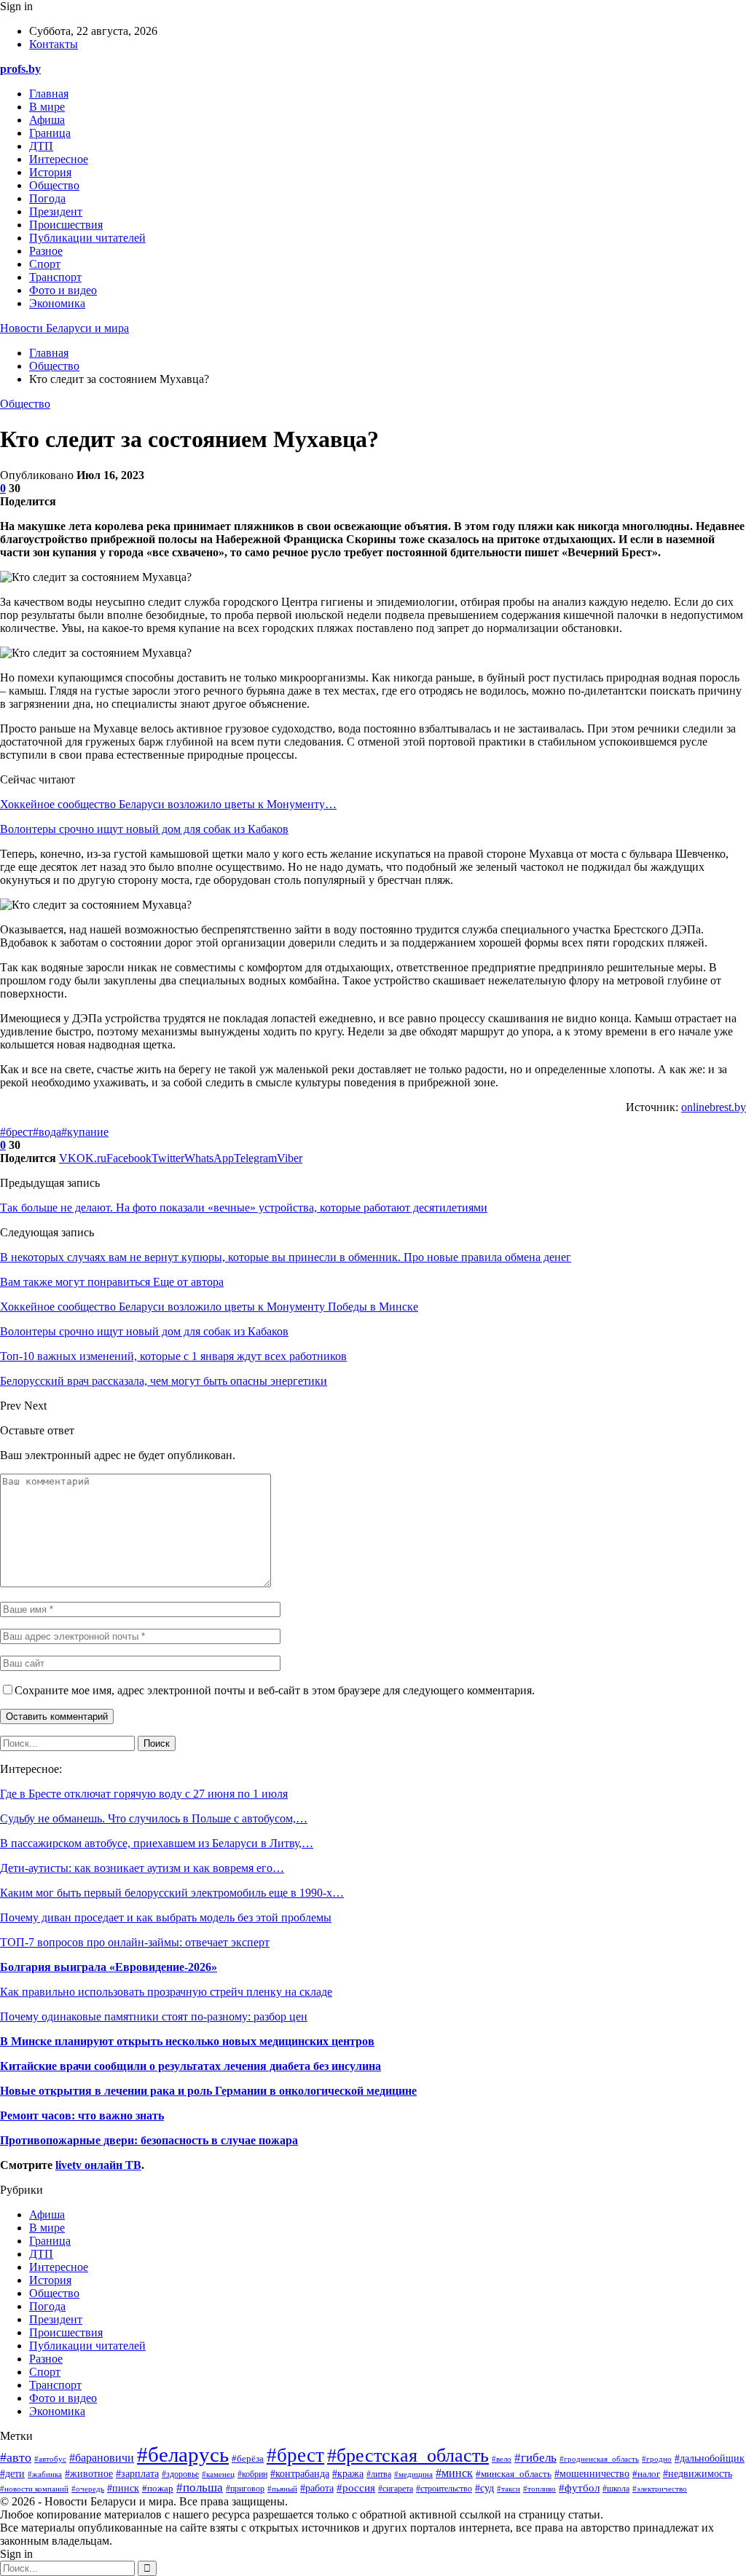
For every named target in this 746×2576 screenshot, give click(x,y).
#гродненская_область (599, 2459)
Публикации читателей (87, 238)
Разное (46, 251)
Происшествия (66, 225)
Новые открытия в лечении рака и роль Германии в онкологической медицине (208, 2091)
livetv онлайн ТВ (98, 2165)
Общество (54, 185)
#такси (509, 2489)
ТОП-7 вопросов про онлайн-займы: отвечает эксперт (135, 1942)
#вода (47, 1132)
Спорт (45, 264)
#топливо (539, 2489)
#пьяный (282, 2489)
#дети (12, 2473)
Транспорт (55, 277)
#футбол (579, 2488)
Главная (49, 94)
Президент (56, 212)
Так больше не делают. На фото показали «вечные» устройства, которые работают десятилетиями (244, 1208)
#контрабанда (300, 2474)
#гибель (535, 2458)
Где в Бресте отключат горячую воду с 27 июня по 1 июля (144, 1794)
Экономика (57, 303)
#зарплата (137, 2474)
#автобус (50, 2459)
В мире (47, 107)
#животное (89, 2473)
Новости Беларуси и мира (64, 328)
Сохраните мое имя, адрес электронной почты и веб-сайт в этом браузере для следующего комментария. (275, 1690)
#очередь (88, 2489)
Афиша (47, 120)
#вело (502, 2459)
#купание (85, 1132)
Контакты (54, 44)
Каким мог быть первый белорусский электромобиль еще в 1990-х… (172, 1893)
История (50, 172)
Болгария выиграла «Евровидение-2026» (109, 1967)
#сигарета (396, 2489)
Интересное (59, 159)
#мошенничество (592, 2474)
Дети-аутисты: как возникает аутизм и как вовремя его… (142, 1868)
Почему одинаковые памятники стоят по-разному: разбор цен (154, 2016)
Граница (50, 133)
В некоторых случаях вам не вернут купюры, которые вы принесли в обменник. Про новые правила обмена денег (286, 1257)
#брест (16, 1132)
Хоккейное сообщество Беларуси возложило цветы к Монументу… (168, 804)
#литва (379, 2474)
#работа (317, 2488)
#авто (16, 2457)
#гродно (657, 2459)
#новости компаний (34, 2489)
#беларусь (183, 2454)
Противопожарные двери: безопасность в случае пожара (149, 2140)
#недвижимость (698, 2474)
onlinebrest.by (714, 1107)
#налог (646, 2474)
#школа (616, 2489)
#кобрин (252, 2474)
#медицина (413, 2474)
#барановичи (102, 2458)
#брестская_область (408, 2456)
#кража (348, 2473)
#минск (454, 2473)
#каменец (218, 2474)
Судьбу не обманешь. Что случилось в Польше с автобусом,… (154, 1818)
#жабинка (45, 2474)
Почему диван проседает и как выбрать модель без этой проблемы (166, 1917)
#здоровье (180, 2474)
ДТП (41, 146)
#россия (356, 2488)
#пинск (123, 2488)
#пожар (158, 2488)
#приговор (245, 2489)
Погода (47, 198)
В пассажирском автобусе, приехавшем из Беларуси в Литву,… (157, 1843)
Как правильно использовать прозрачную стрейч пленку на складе (166, 1992)
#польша (200, 2487)
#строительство (444, 2489)
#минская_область (514, 2474)
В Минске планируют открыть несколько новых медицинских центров (187, 2041)
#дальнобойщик (710, 2458)
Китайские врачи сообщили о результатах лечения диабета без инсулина (191, 2066)
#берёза (248, 2459)
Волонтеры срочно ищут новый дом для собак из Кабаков (144, 829)
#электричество (660, 2489)
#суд (484, 2488)
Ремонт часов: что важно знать (82, 2115)
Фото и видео (63, 290)
